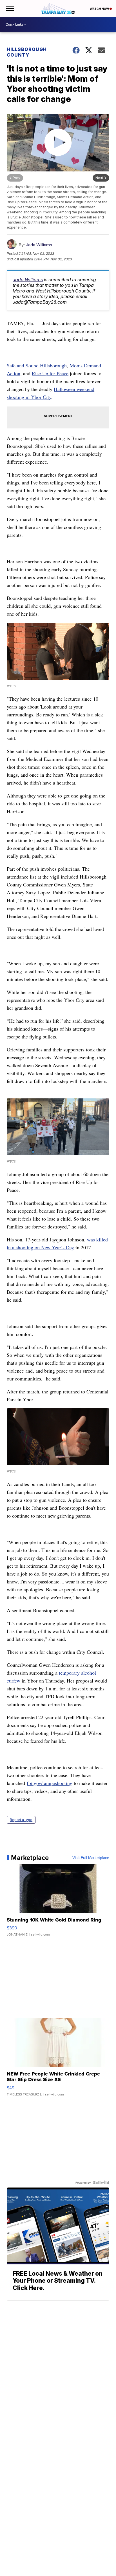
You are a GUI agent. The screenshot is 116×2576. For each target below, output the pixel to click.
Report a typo (21, 1820)
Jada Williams (39, 245)
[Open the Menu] (9, 8)
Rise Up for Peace (50, 373)
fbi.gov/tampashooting (50, 1783)
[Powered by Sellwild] (101, 2182)
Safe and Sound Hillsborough (37, 365)
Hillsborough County (27, 52)
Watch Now (100, 9)
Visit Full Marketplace (91, 1858)
